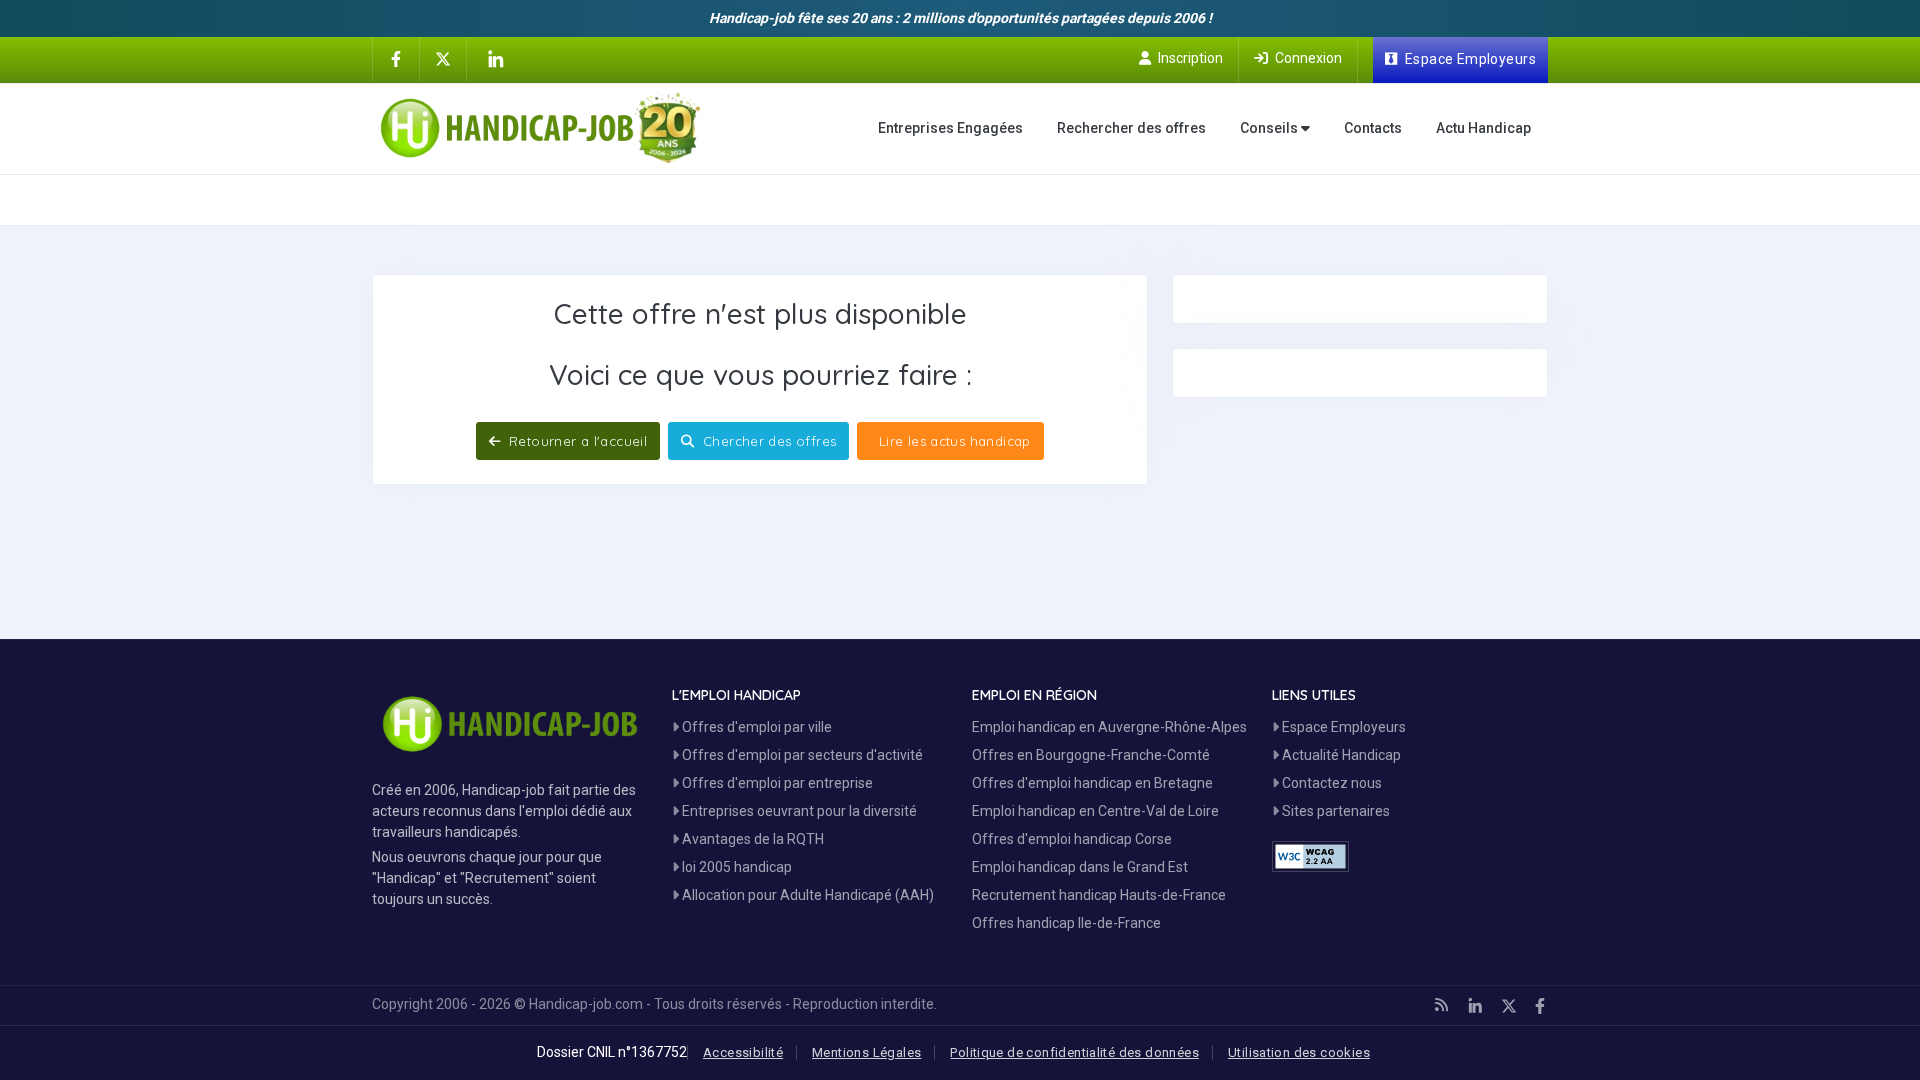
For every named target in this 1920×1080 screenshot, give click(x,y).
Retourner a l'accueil (576, 441)
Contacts (1373, 128)
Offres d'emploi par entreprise (776, 783)
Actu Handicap (1483, 128)
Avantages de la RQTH (751, 839)
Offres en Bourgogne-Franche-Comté (1091, 755)
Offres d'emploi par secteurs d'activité (801, 755)
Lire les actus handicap (952, 441)
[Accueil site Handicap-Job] (540, 128)
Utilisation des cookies (1299, 1052)
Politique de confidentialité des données (1074, 1052)
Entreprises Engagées (950, 128)
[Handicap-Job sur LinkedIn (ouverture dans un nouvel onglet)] (495, 59)
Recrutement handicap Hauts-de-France (1099, 895)
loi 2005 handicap (735, 867)
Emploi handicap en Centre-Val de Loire (1095, 811)
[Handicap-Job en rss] (1441, 1005)
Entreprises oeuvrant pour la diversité (798, 811)
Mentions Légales (866, 1052)
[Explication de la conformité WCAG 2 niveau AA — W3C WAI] (1310, 856)
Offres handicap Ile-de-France (1066, 923)
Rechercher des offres (1131, 128)
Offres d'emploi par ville (755, 727)
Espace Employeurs (1342, 727)
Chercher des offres (768, 441)
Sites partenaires (1334, 811)
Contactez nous (1330, 783)
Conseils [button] (1270, 128)
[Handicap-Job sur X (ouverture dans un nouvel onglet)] (443, 58)
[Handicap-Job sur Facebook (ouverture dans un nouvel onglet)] (396, 58)
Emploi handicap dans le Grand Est (1080, 867)
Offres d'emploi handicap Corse (1072, 839)
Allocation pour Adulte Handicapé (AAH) (806, 895)
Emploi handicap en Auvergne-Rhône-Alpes (1109, 727)
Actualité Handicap (1340, 755)
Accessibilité (743, 1052)
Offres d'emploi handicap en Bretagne (1092, 783)
